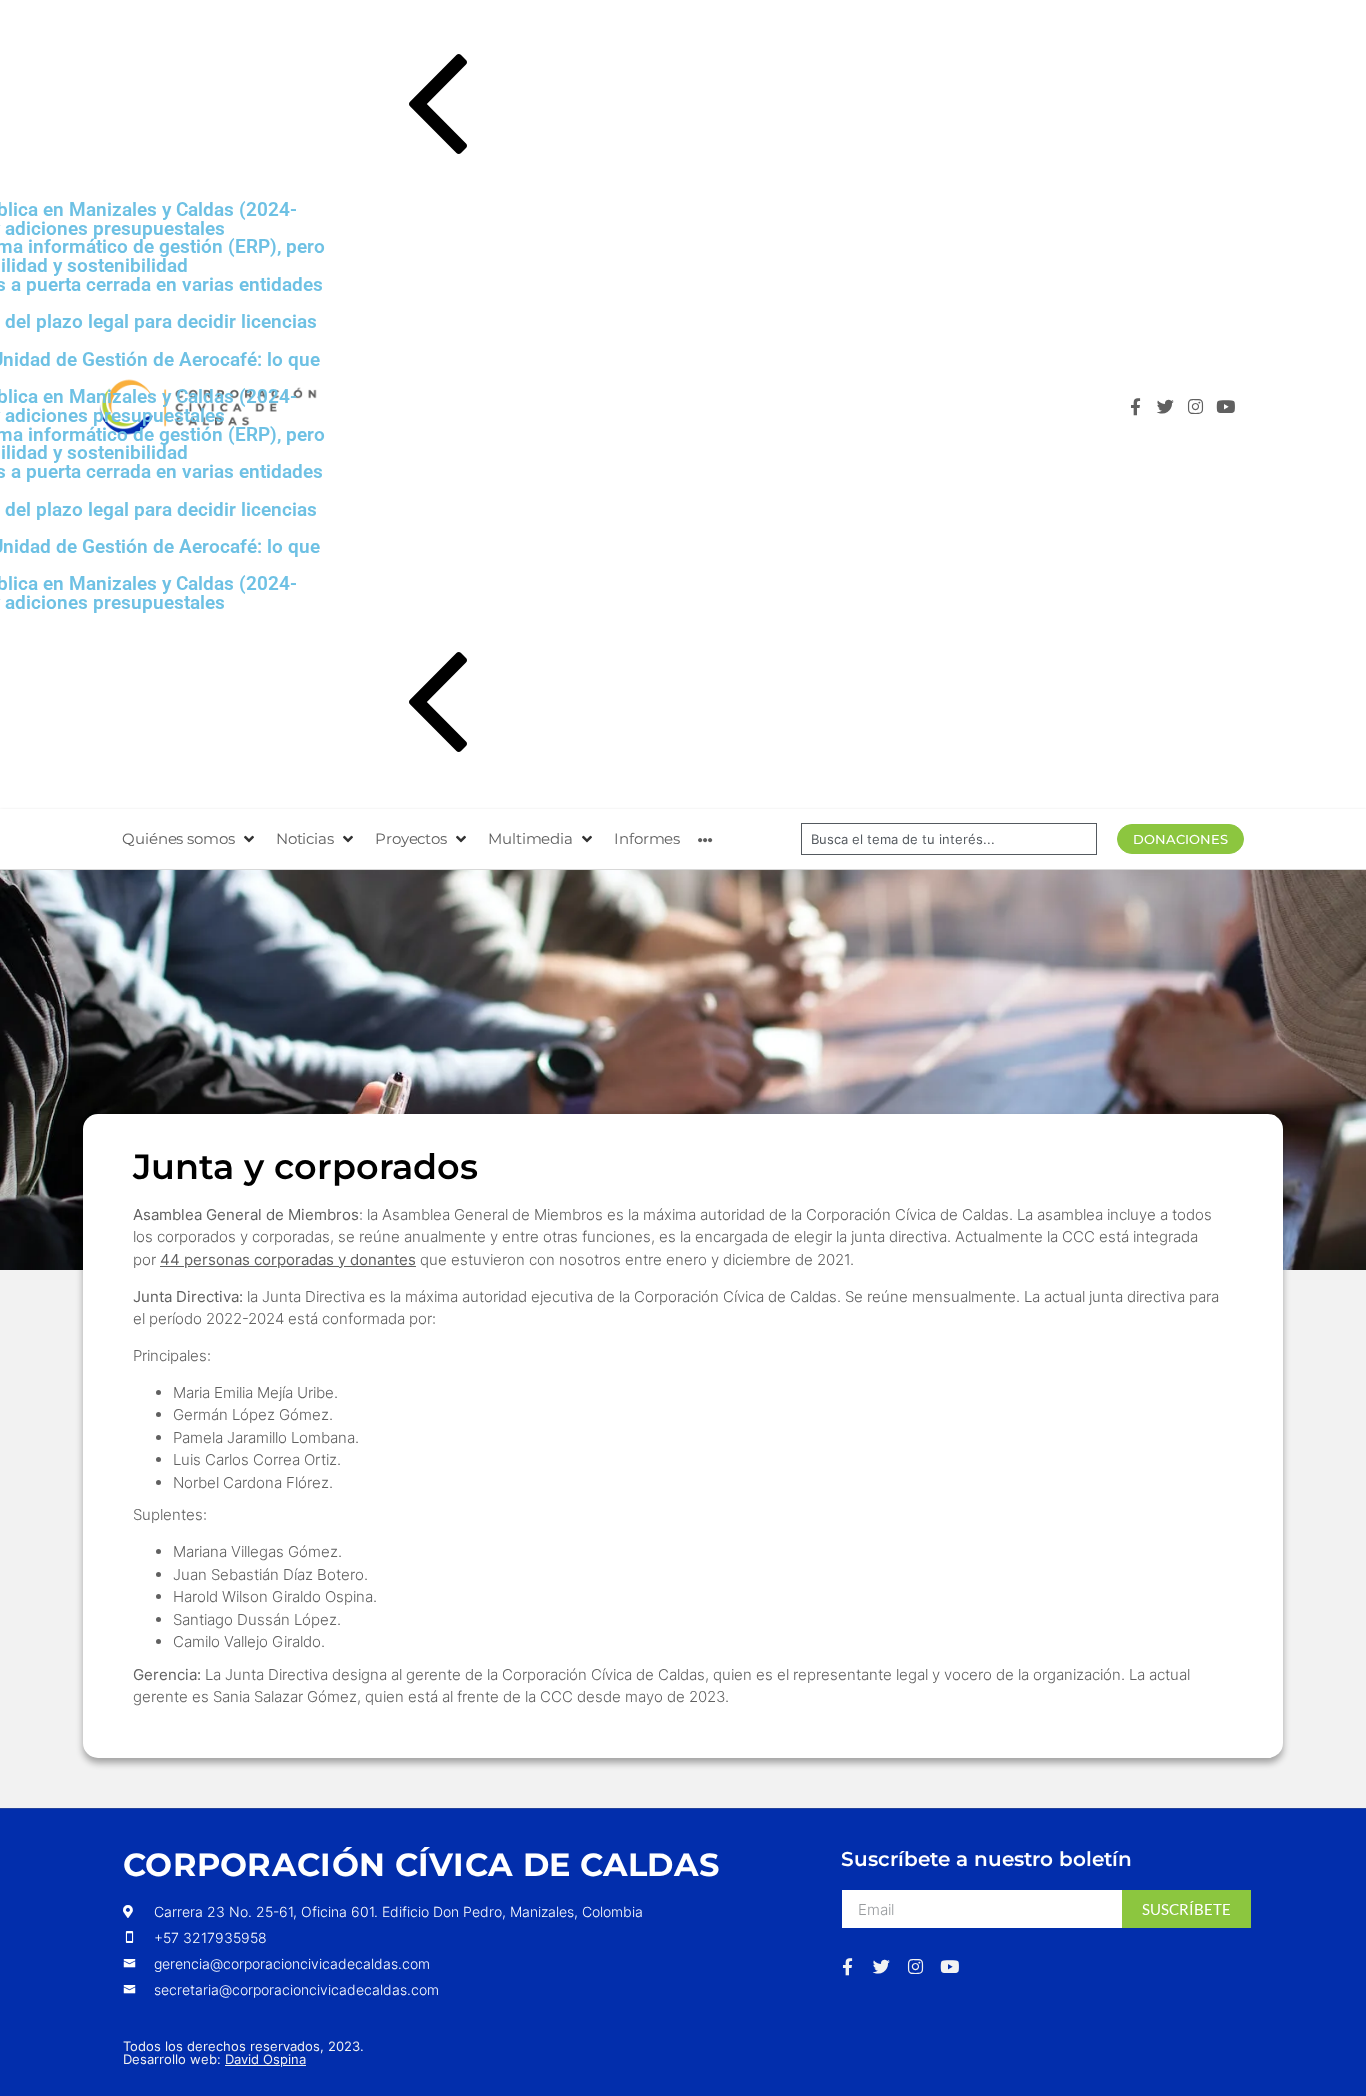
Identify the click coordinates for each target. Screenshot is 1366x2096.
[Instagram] (1195, 406)
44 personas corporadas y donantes (288, 1259)
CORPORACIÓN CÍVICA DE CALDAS (421, 1864)
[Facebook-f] (1134, 406)
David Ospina (265, 2059)
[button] (701, 108)
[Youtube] (1225, 406)
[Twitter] (1165, 406)
